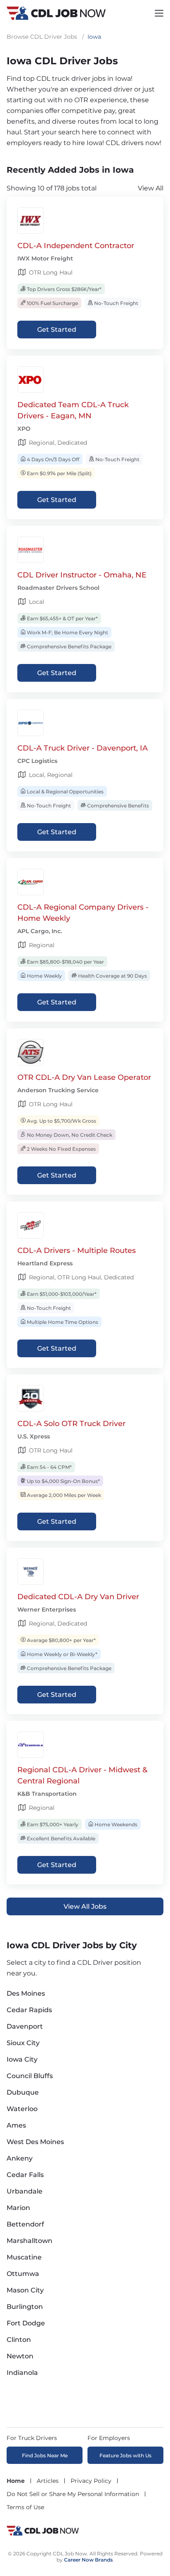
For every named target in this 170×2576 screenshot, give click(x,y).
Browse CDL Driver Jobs (42, 37)
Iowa (94, 37)
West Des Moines (35, 2142)
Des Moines (26, 1993)
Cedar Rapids (29, 2010)
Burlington (25, 2307)
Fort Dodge (26, 2323)
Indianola (22, 2373)
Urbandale (25, 2191)
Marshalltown (30, 2241)
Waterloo (22, 2109)
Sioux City (23, 2043)
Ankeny (20, 2158)
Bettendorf (25, 2224)
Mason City (25, 2290)
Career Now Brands (88, 2560)
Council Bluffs (30, 2076)
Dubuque (23, 2092)
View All (151, 188)
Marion (18, 2208)
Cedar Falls (25, 2175)
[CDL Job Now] (43, 2535)
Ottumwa (23, 2274)
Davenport (25, 2026)
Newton (20, 2356)
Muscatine (24, 2257)
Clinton (19, 2340)
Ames (16, 2125)
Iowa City (22, 2059)
